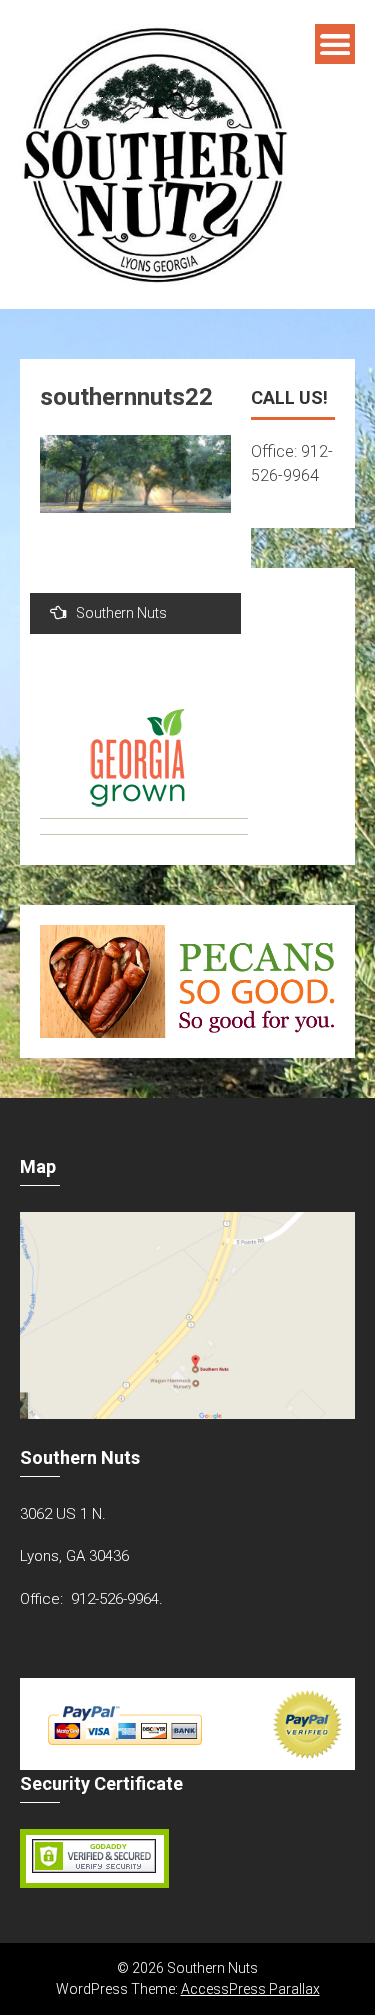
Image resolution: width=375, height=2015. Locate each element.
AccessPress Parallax (250, 1989)
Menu (335, 44)
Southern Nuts (121, 613)
